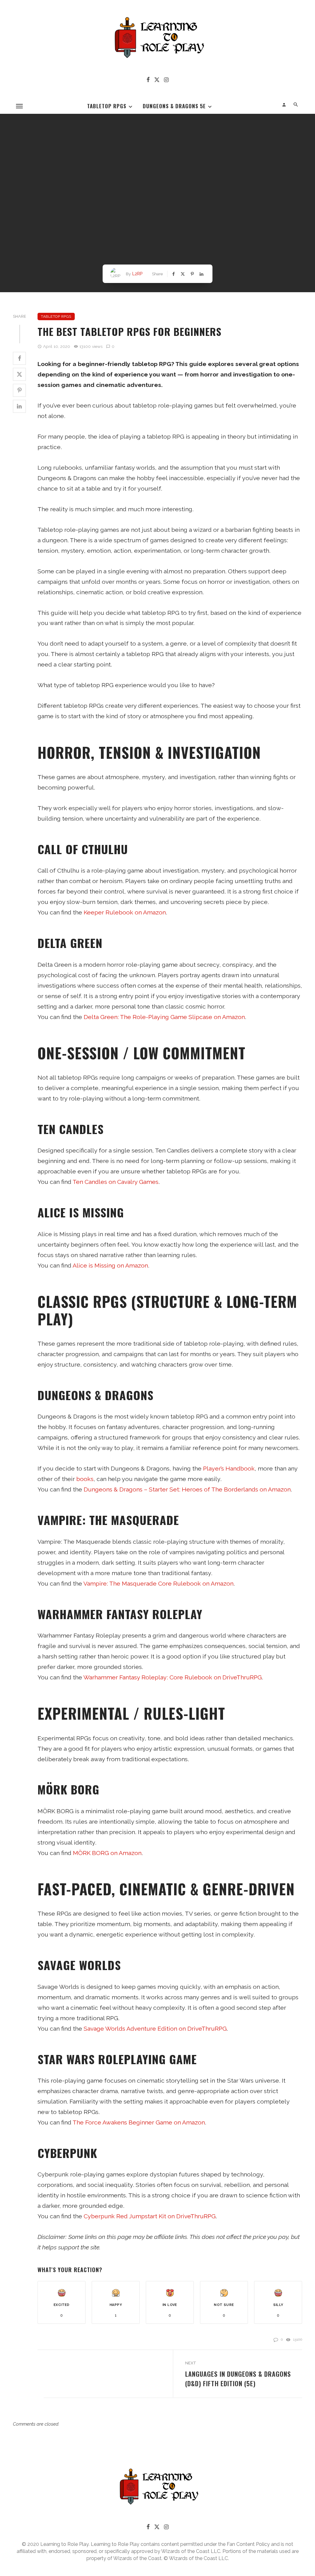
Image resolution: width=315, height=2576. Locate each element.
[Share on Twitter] (19, 374)
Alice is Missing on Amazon (110, 1266)
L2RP (138, 274)
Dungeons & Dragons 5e (174, 106)
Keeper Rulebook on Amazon (125, 912)
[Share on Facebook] (19, 358)
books (85, 1479)
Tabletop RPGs (107, 106)
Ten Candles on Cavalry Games (116, 1182)
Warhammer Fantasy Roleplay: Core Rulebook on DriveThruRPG (173, 1677)
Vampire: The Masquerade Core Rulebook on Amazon (158, 1584)
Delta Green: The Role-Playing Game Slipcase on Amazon (164, 1017)
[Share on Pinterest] (19, 390)
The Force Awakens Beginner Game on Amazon (139, 2122)
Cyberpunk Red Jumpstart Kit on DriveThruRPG (150, 2216)
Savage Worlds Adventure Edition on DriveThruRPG (155, 2029)
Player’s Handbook (229, 1469)
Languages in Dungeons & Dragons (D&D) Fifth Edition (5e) (238, 2379)
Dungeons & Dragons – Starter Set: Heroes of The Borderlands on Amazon (187, 1489)
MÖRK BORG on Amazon (107, 1853)
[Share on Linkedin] (19, 406)
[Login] (284, 105)
